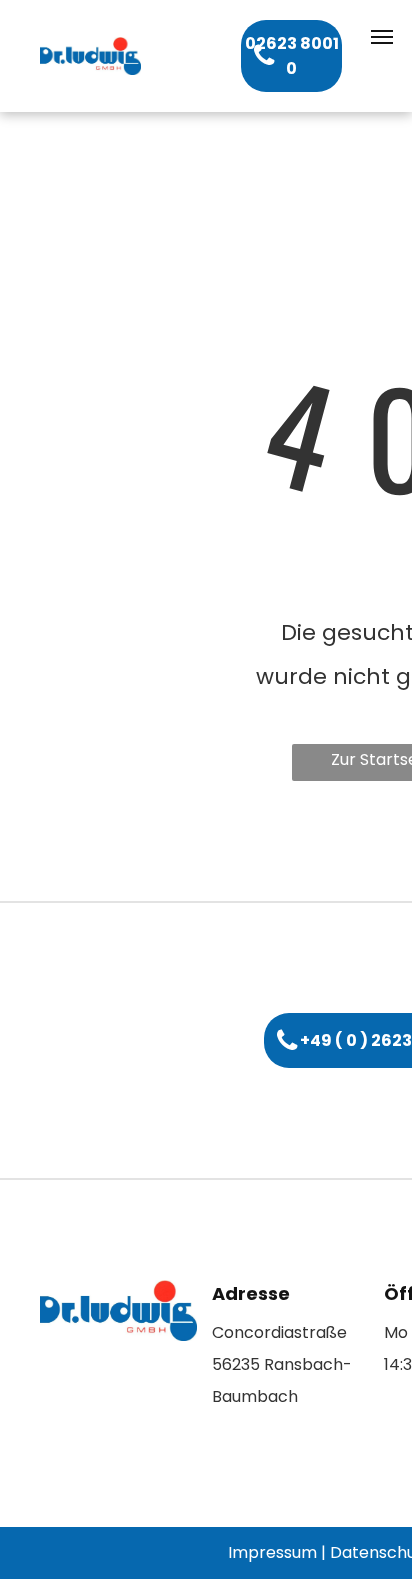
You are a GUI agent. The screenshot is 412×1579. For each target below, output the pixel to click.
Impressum (272, 1552)
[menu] (382, 37)
